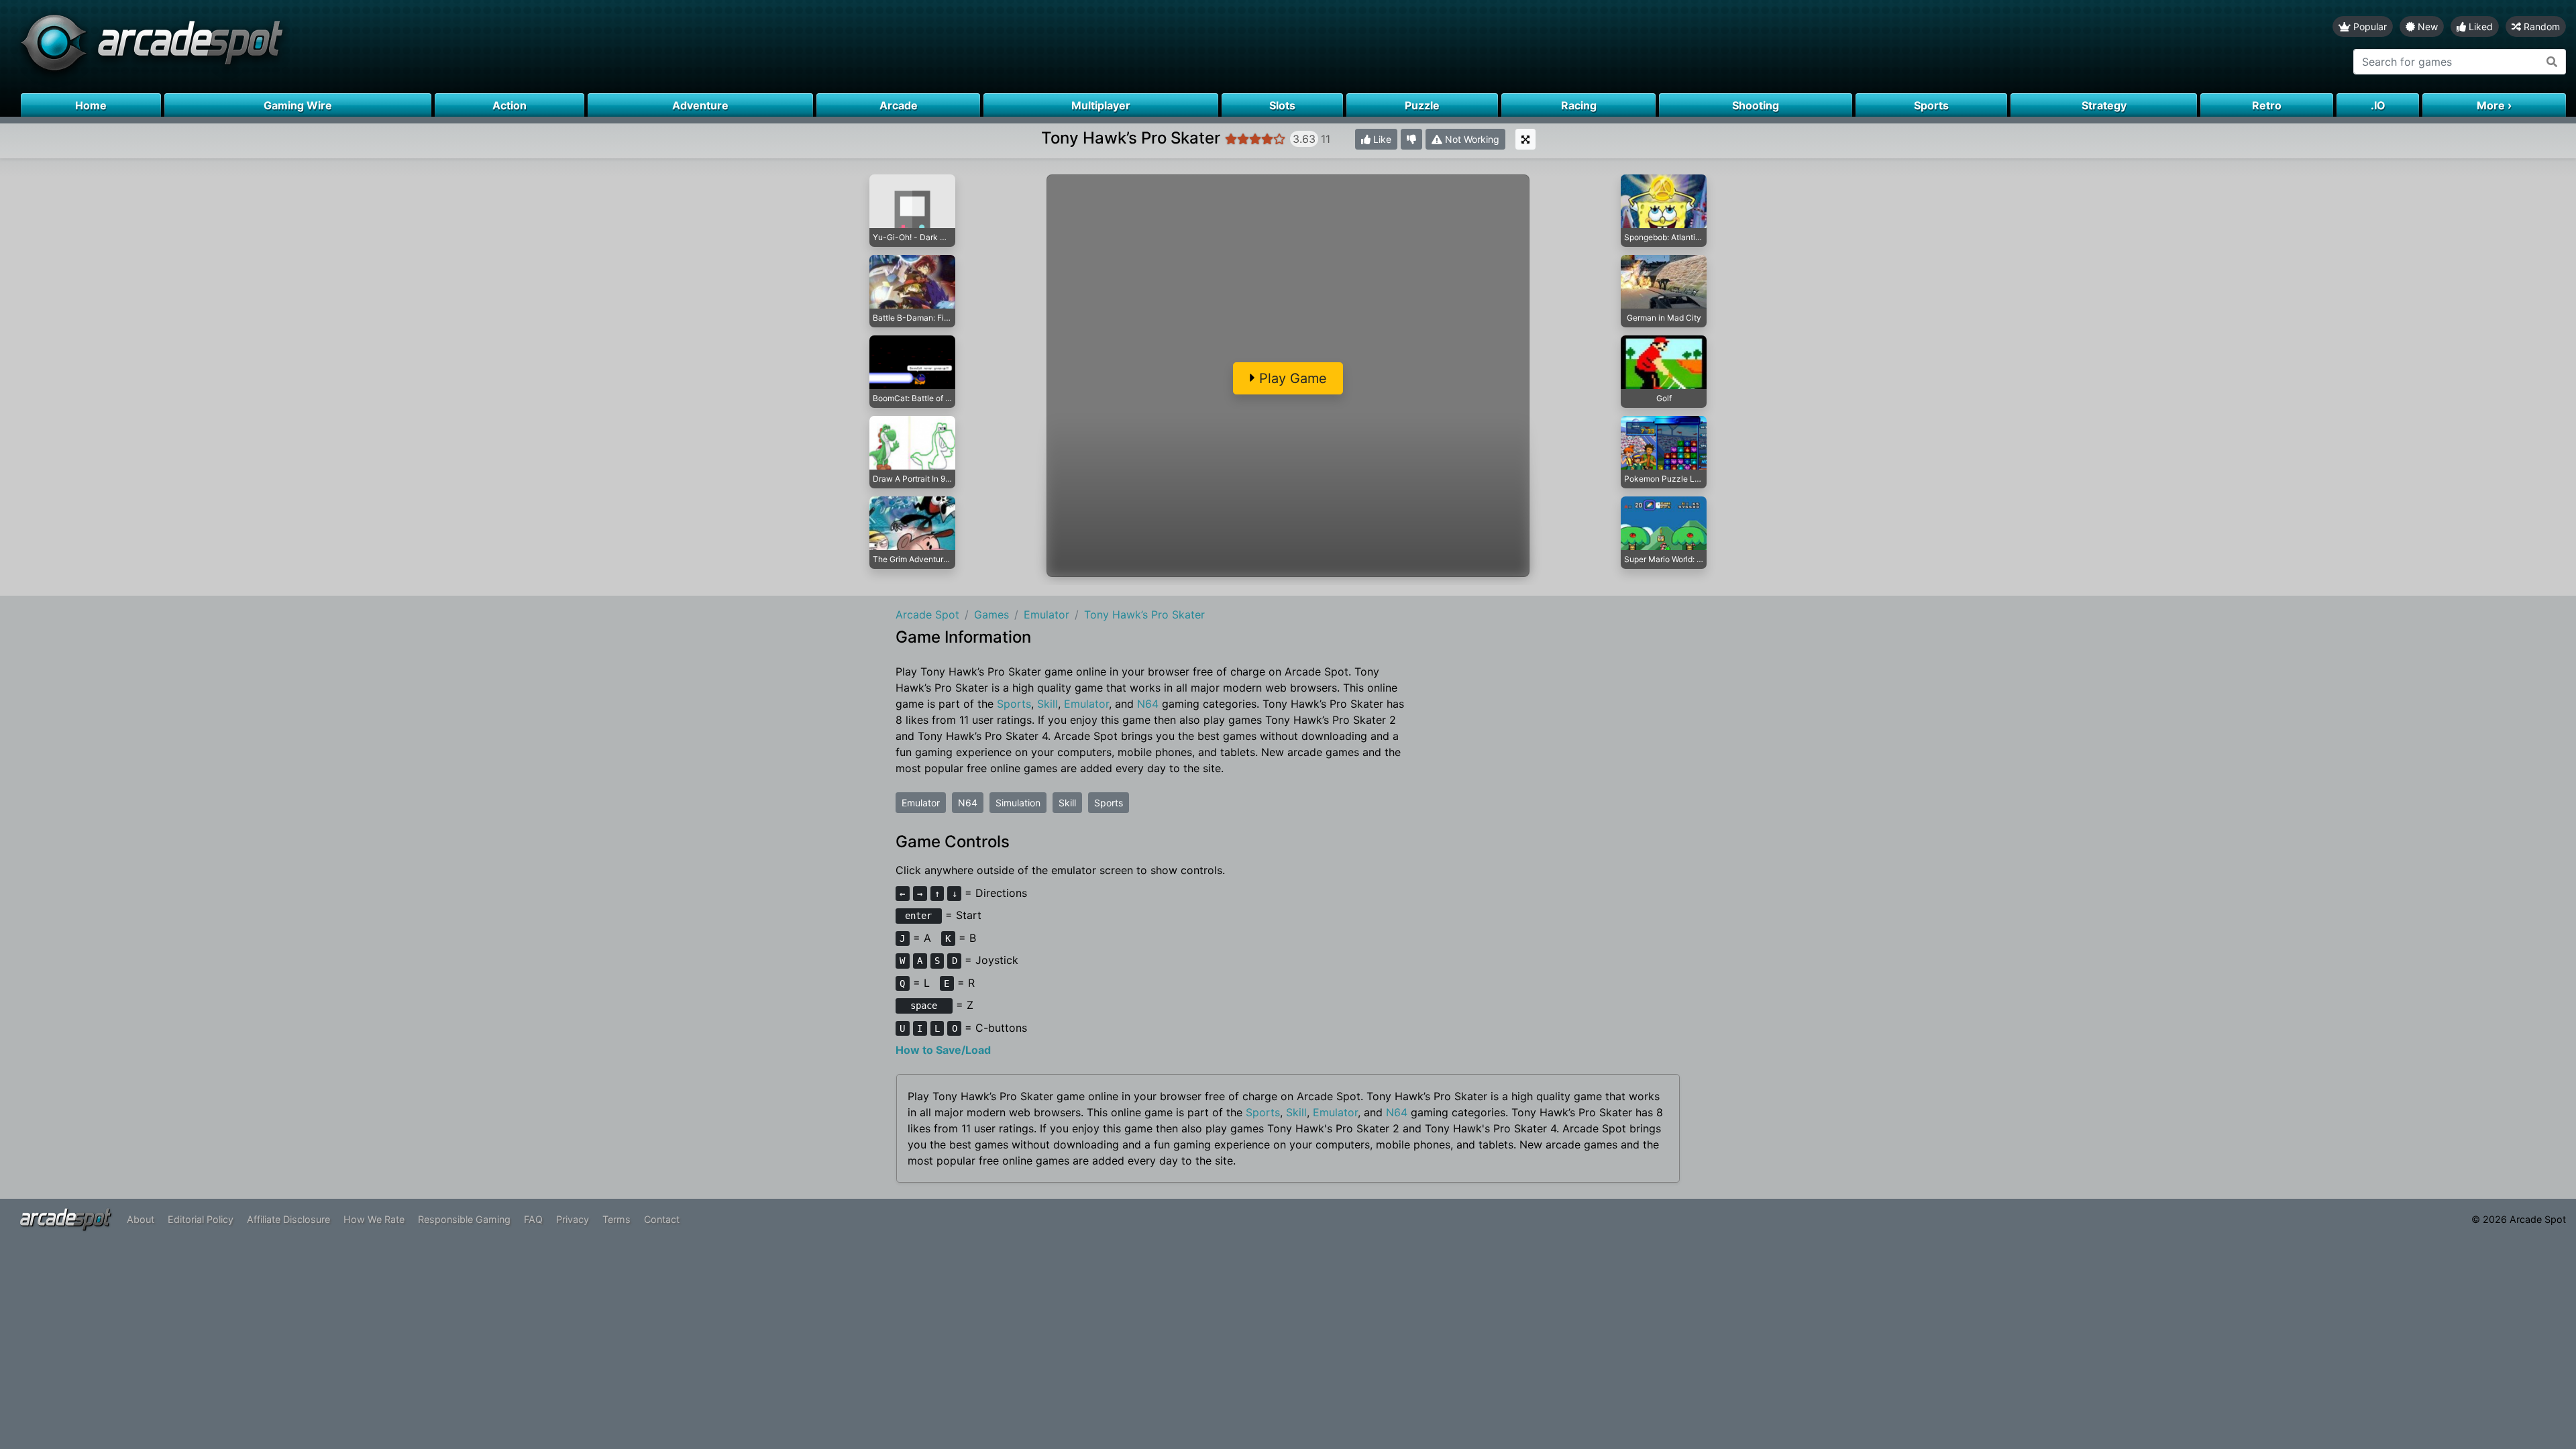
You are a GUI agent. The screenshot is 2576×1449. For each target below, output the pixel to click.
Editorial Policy (201, 1219)
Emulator (1086, 704)
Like (1381, 139)
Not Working (1471, 139)
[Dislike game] (1411, 139)
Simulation (1018, 803)
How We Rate (374, 1219)
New (2426, 26)
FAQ (533, 1219)
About (141, 1219)
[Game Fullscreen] (1525, 139)
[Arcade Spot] (644, 47)
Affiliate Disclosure (288, 1219)
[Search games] (2552, 62)
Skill (1048, 704)
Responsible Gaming (464, 1219)
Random (2540, 26)
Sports (1014, 704)
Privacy (573, 1219)
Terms (616, 1219)
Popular (2369, 26)
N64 (1148, 704)
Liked (2479, 26)
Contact (662, 1219)
